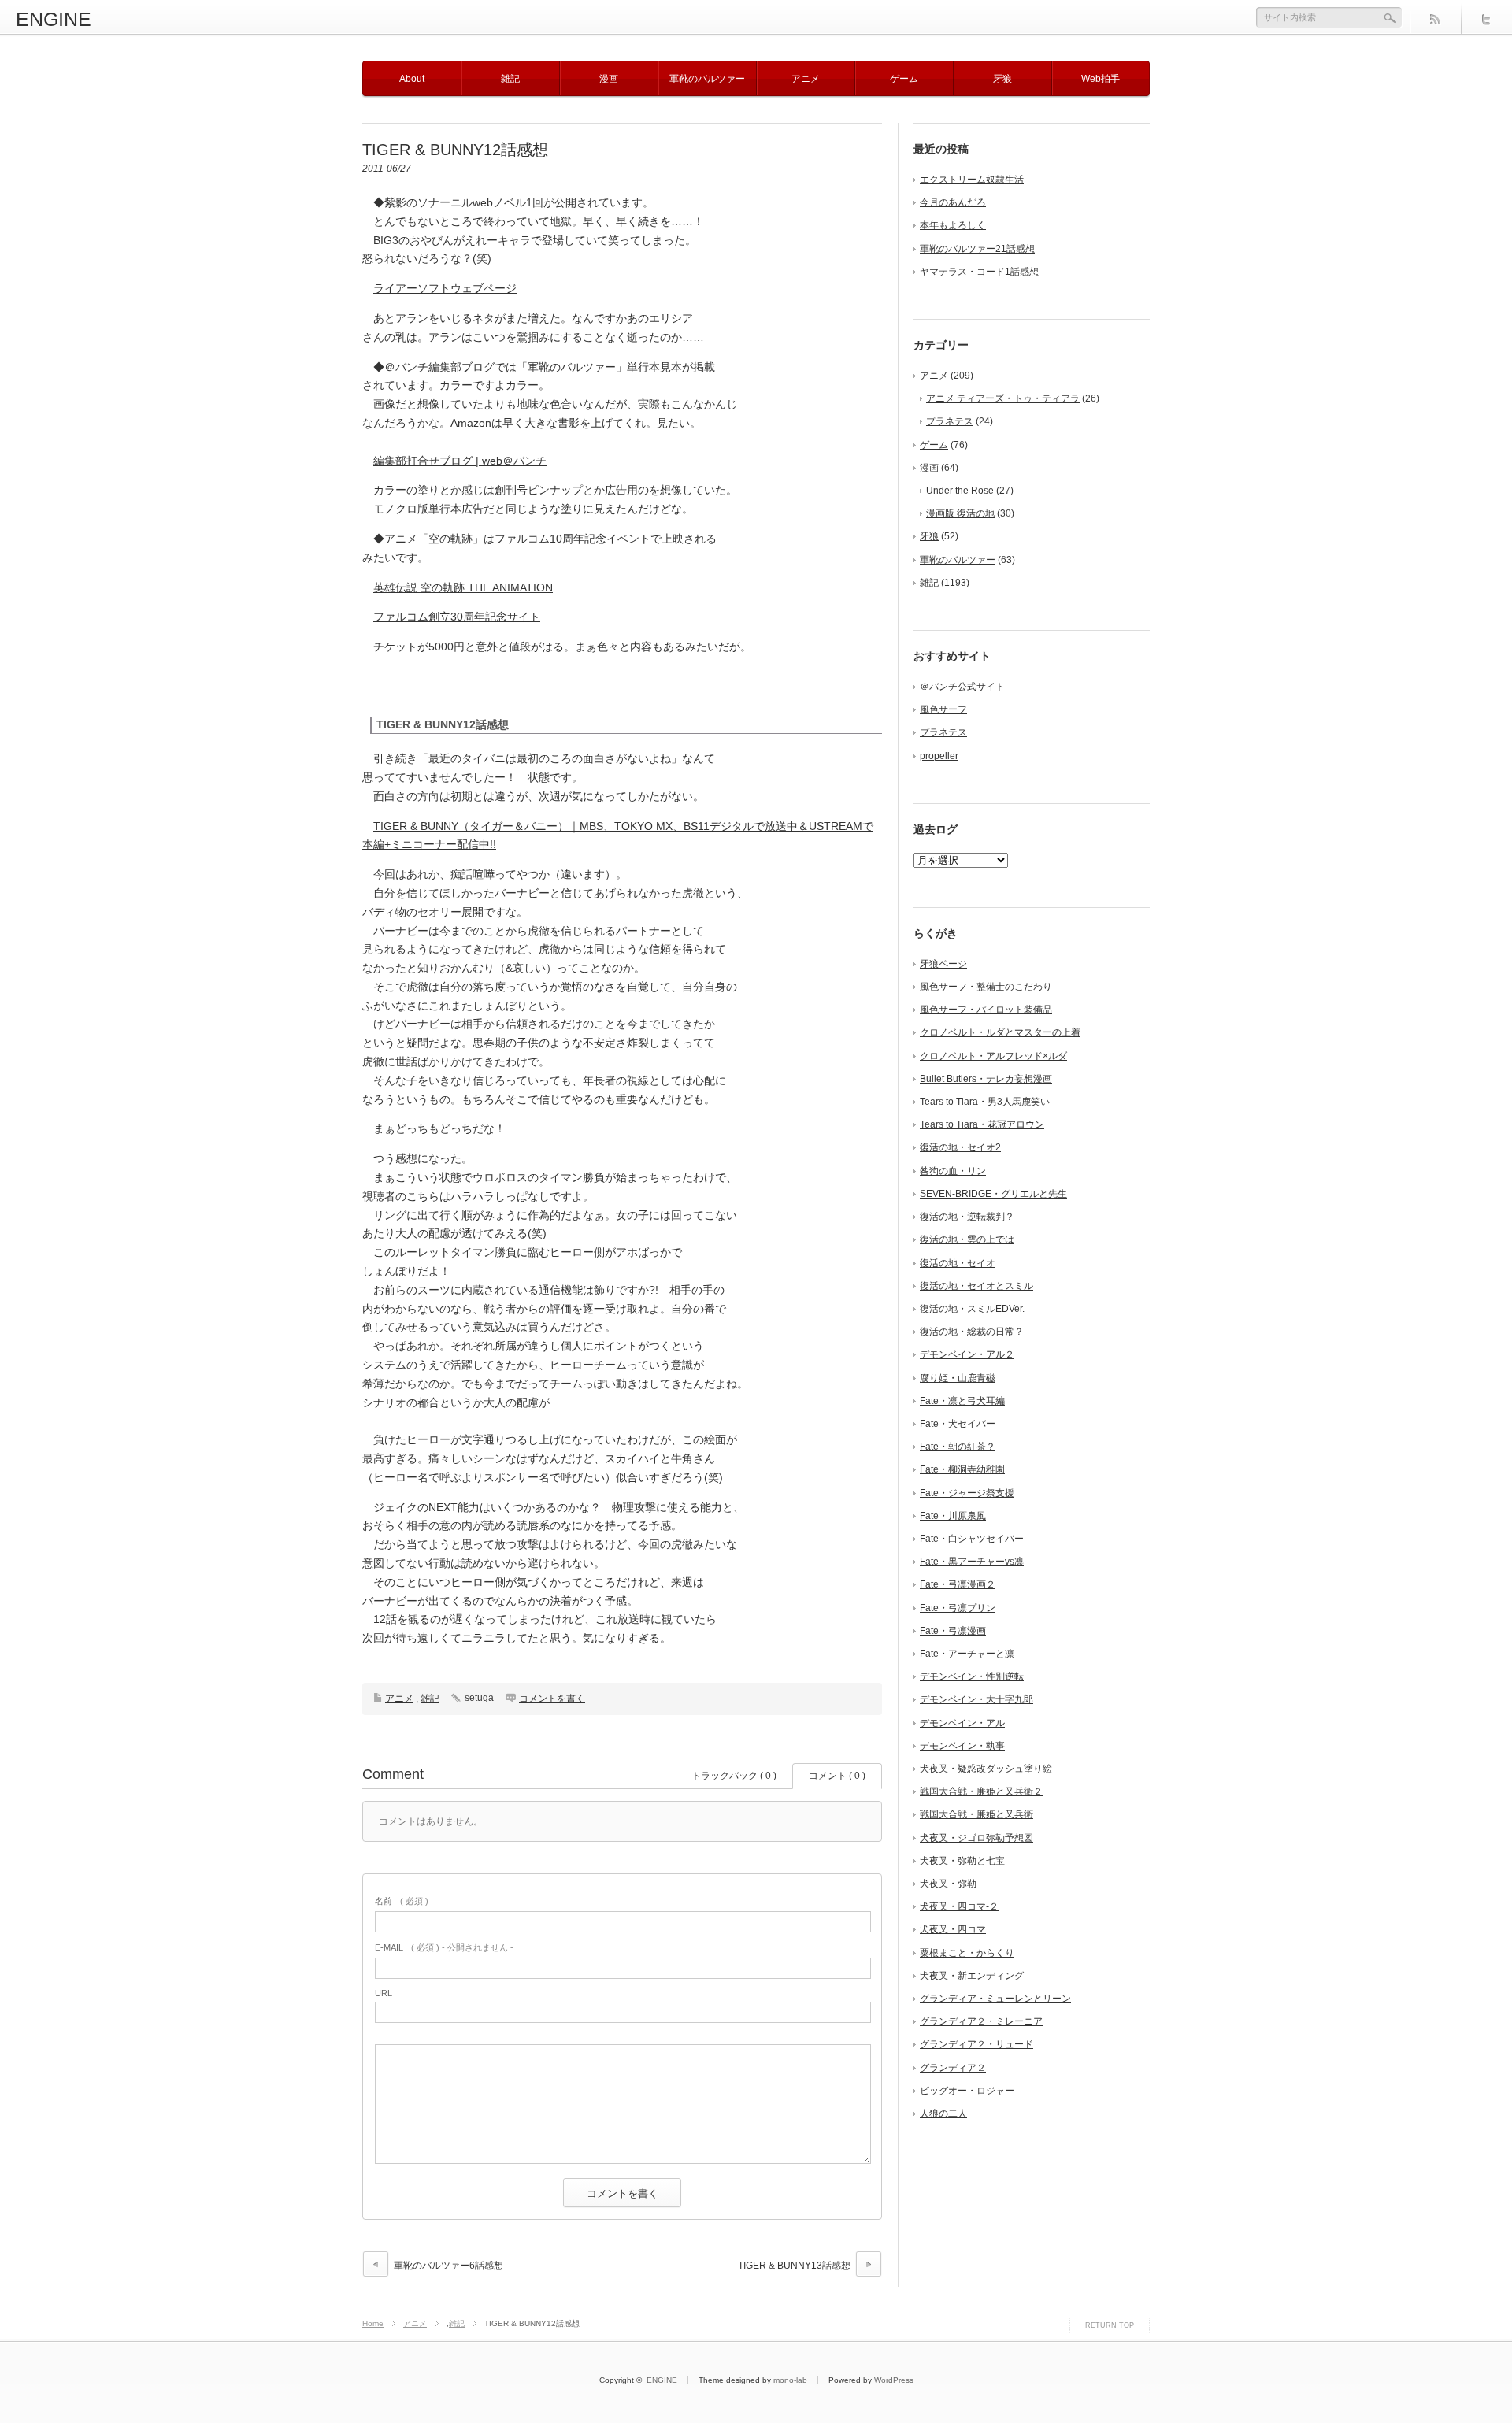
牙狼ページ (943, 964)
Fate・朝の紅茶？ (958, 1447)
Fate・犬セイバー (958, 1424)
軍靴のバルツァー (707, 79)
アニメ (806, 79)
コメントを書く (552, 1699)
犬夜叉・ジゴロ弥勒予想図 (976, 1838)
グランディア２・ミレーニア (981, 2021)
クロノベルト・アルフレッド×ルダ (993, 1056)
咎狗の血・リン (953, 1171)
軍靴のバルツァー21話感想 (977, 249)
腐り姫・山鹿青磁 (958, 1378)
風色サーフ (943, 709)
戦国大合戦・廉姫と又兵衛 (976, 1814)
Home (373, 2323)
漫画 (609, 79)
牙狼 (1002, 79)
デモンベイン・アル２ (967, 1354)
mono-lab (790, 2380)
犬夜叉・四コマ (953, 1929)
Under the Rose (960, 491)
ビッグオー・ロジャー (967, 2091)
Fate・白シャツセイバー (972, 1539)
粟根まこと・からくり (967, 1953)
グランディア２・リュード (976, 2044)
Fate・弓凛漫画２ (958, 1584)
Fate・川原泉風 (953, 1516)
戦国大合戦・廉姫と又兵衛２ (981, 1791)
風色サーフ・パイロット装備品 (986, 1010)
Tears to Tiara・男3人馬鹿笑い (985, 1102)
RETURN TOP (1110, 2325)
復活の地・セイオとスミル (976, 1286)
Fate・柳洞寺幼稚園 (962, 1469)
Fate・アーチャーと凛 (967, 1654)
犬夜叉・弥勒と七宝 (962, 1861)
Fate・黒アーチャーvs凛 (972, 1562)
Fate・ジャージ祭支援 (967, 1493)
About (412, 79)
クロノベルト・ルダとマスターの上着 (1000, 1032)
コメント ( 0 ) (837, 1776)
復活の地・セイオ (958, 1263)
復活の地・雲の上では (967, 1239)
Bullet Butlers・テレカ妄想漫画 (986, 1079)
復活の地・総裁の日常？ (972, 1332)
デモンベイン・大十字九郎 (976, 1699)
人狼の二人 (943, 2114)
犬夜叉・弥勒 (948, 1884)
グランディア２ (953, 2068)
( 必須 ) (402, 1901)
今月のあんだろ (953, 202)
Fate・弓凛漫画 (953, 1631)
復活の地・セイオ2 (960, 1147)
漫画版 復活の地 (960, 513)
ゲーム (904, 79)
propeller (939, 756)
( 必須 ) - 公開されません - (444, 1947)
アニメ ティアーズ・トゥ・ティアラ (1003, 398)
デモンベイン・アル (962, 1723)
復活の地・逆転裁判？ (967, 1217)
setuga (479, 1698)
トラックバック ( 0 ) (734, 1776)
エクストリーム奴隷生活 (972, 180)
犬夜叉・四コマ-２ (959, 1906)
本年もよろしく (953, 225)
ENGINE (54, 19)
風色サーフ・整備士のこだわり (986, 987)
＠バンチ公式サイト (962, 687)
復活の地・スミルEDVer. (972, 1309)
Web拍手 (1101, 79)
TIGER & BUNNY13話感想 (794, 2266)
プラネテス (950, 421)
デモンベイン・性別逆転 (972, 1676)
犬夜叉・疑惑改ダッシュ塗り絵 (986, 1769)
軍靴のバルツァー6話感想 (448, 2266)
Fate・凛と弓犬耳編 (962, 1401)
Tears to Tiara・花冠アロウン (982, 1124)
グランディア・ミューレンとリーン (995, 1999)
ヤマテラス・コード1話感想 (979, 272)
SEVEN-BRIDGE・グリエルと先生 (993, 1194)
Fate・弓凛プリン (958, 1608)
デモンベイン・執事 (962, 1746)
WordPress (894, 2380)
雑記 (510, 79)
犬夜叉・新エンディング (972, 1976)
